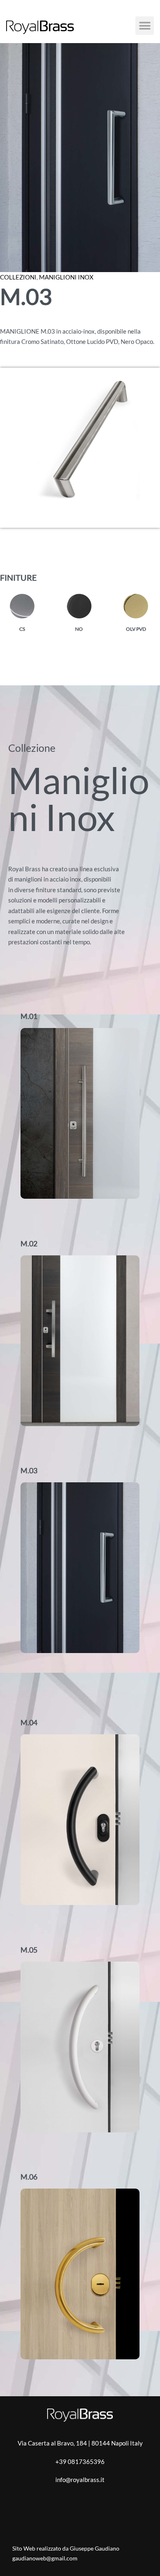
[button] (145, 26)
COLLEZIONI (18, 277)
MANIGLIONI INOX (66, 277)
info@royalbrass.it (80, 2480)
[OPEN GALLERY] (80, 158)
